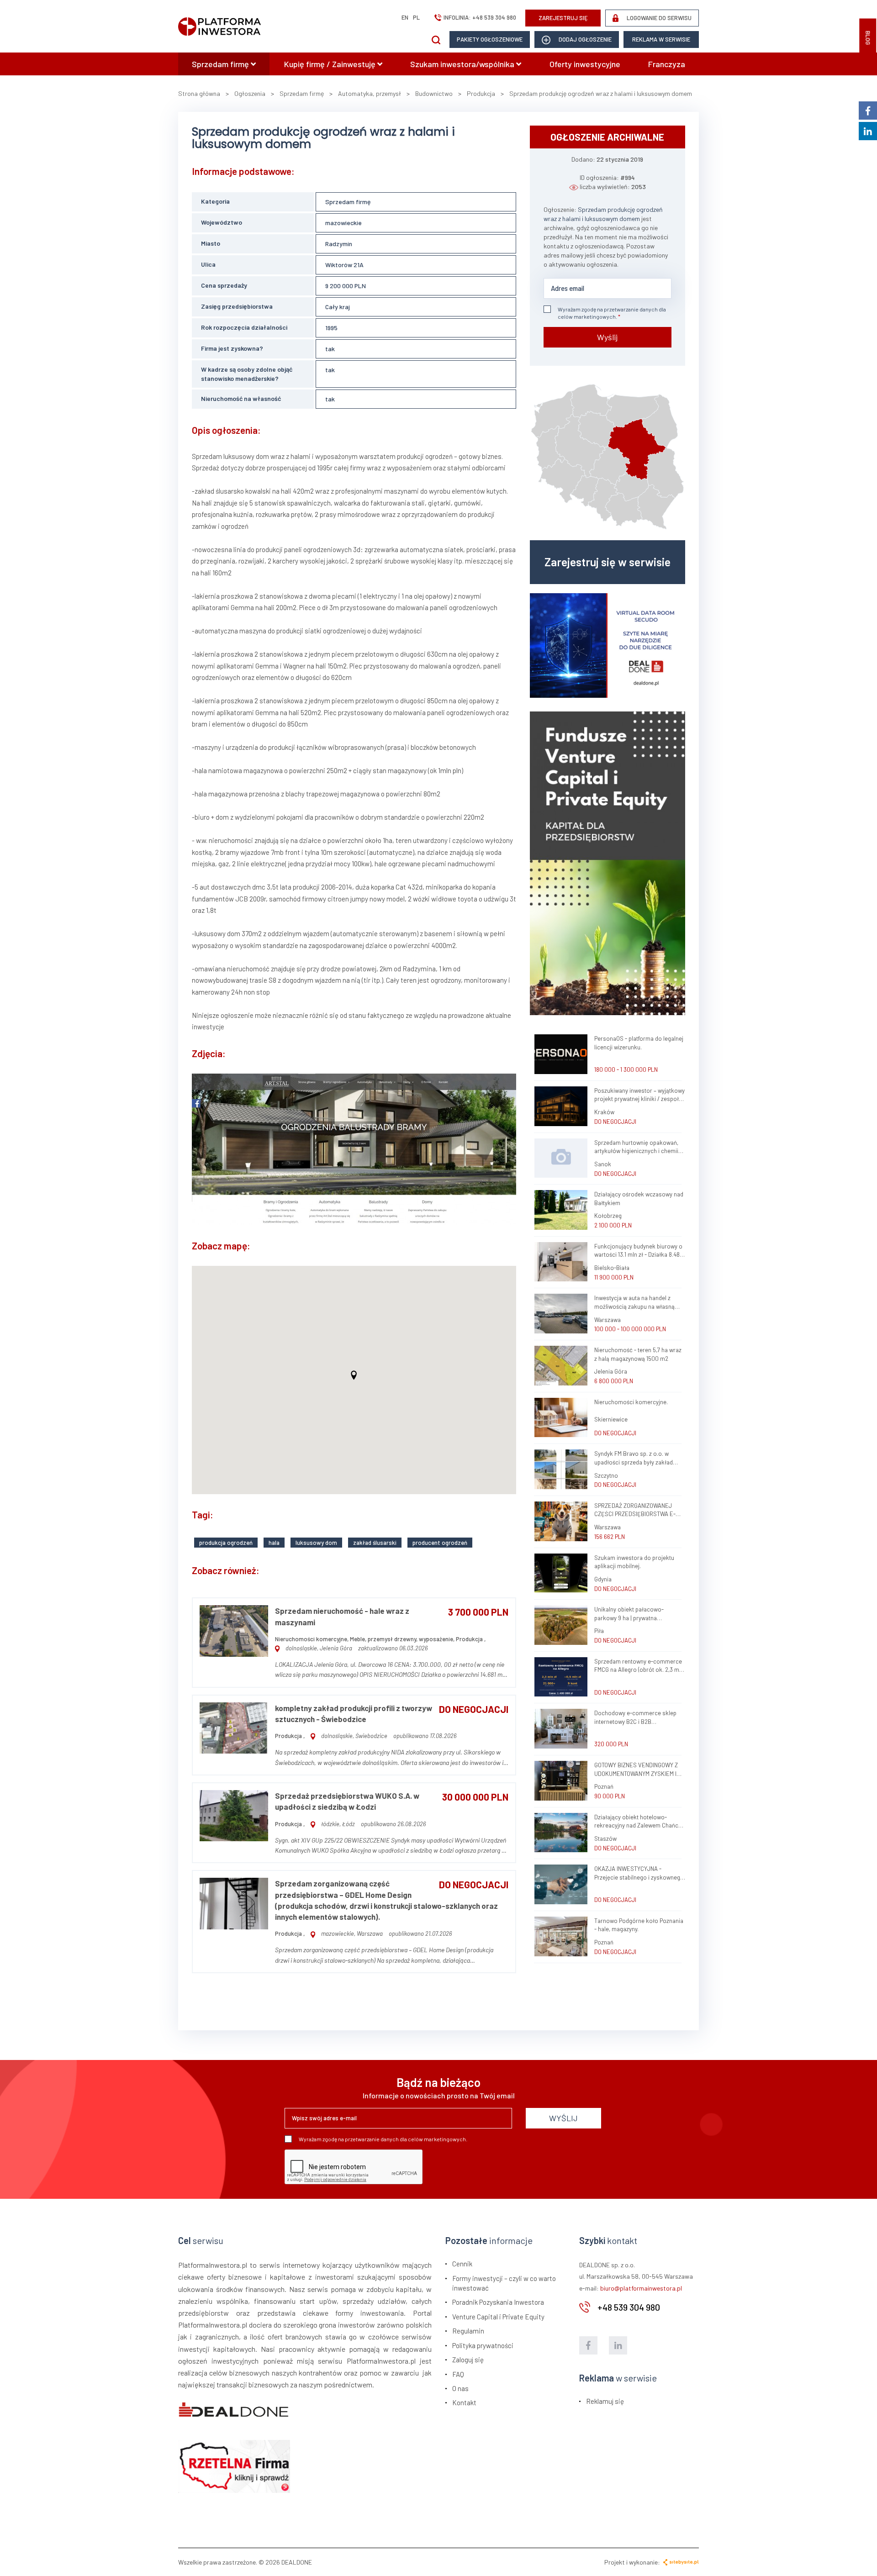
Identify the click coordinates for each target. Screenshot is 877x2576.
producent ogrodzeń (440, 1543)
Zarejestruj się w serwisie (608, 562)
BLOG (868, 38)
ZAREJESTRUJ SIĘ (563, 18)
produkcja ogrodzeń (226, 1543)
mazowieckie (343, 223)
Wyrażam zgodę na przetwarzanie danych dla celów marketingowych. (612, 313)
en (405, 17)
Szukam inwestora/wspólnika (463, 64)
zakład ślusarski (375, 1543)
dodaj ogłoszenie (584, 39)
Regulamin (468, 2331)
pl (416, 17)
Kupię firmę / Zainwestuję (331, 64)
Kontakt (464, 2402)
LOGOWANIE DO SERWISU (658, 18)
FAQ (458, 2374)
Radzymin (339, 244)
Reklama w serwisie (661, 39)
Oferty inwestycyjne (585, 64)
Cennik (462, 2264)
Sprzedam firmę (221, 64)
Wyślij (607, 337)
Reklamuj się (605, 2401)
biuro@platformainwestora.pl (641, 2288)
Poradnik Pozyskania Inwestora (498, 2302)
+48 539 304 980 (494, 17)
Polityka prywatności (483, 2345)
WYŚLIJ (563, 2118)
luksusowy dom (316, 1543)
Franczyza (667, 64)
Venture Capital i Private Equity (498, 2317)
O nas (460, 2388)
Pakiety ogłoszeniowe (490, 39)
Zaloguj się (468, 2360)
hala (274, 1543)
